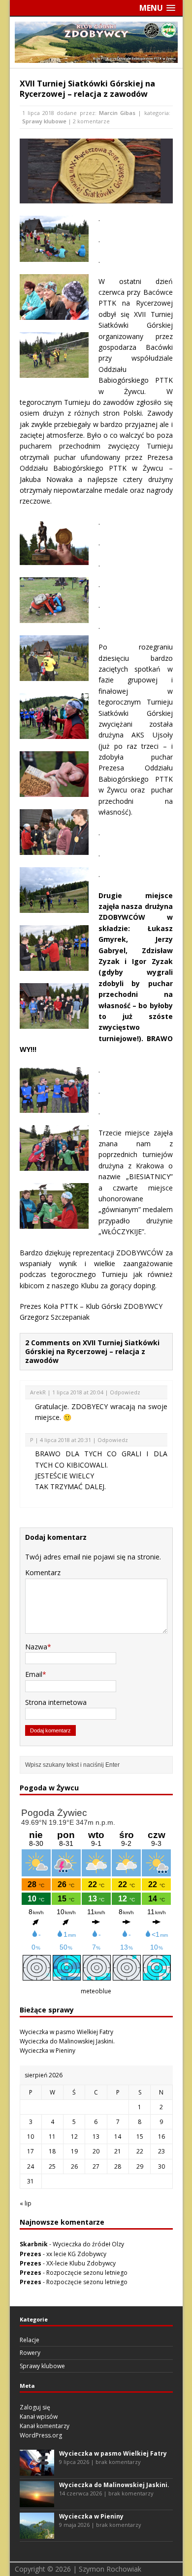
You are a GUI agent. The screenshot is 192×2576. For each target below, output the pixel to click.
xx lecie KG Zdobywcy (76, 2254)
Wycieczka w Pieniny (48, 2051)
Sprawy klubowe (44, 121)
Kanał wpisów (39, 2417)
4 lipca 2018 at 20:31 (65, 1440)
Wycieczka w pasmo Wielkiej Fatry (66, 2032)
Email (34, 1674)
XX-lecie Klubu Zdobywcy (81, 2263)
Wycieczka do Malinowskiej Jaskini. (67, 2041)
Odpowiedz (125, 1392)
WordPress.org (41, 2435)
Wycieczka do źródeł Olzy (88, 2244)
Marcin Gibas (117, 113)
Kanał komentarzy (45, 2426)
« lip (26, 2203)
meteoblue (96, 1991)
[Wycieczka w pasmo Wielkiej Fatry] (37, 2471)
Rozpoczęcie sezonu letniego (87, 2273)
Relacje (30, 2340)
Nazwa (36, 1647)
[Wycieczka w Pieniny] (37, 2534)
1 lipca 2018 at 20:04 (78, 1392)
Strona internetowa (56, 1702)
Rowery (30, 2353)
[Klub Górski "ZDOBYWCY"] (96, 57)
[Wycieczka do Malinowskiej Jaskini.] (37, 2503)
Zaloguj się (35, 2407)
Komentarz (43, 1572)
